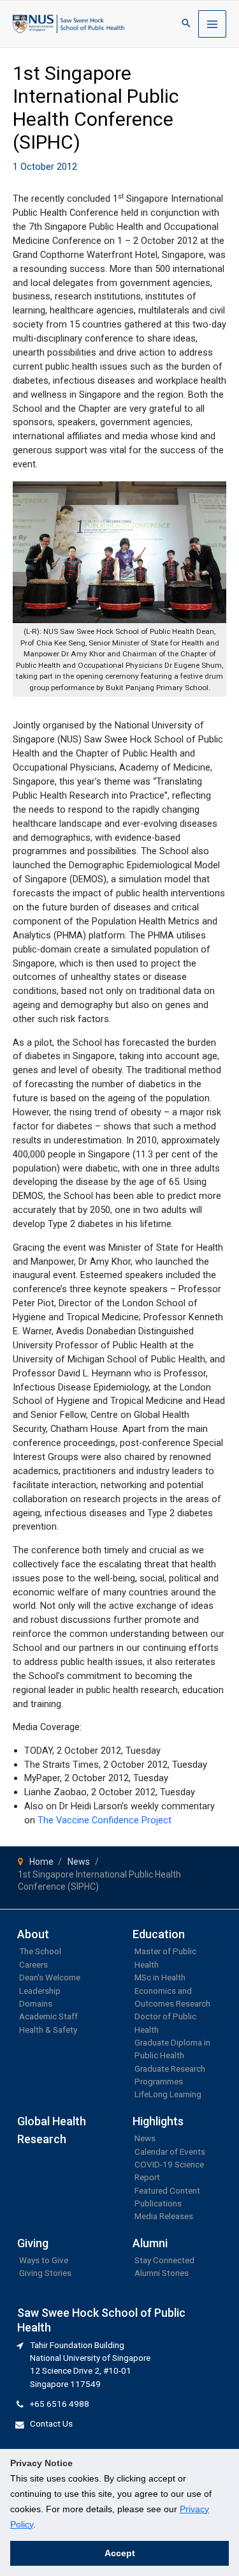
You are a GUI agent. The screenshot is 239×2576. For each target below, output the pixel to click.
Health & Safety (48, 2030)
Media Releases (164, 2216)
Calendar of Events (170, 2151)
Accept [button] (120, 2553)
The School (40, 1951)
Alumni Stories (162, 2273)
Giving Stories (45, 2273)
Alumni (150, 2243)
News (145, 2138)
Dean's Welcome (50, 1977)
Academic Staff (48, 2016)
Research (42, 2139)
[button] (186, 24)
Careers (33, 1964)
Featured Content (167, 2190)
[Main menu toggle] (212, 24)
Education (159, 1934)
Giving (33, 2243)
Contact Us (51, 2423)
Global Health (52, 2121)
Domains (36, 2003)
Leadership (40, 1991)
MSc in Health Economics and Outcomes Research (172, 1990)
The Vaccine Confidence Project (106, 1820)
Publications (158, 2203)
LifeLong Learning (168, 2094)
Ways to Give (44, 2260)
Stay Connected (164, 2260)
